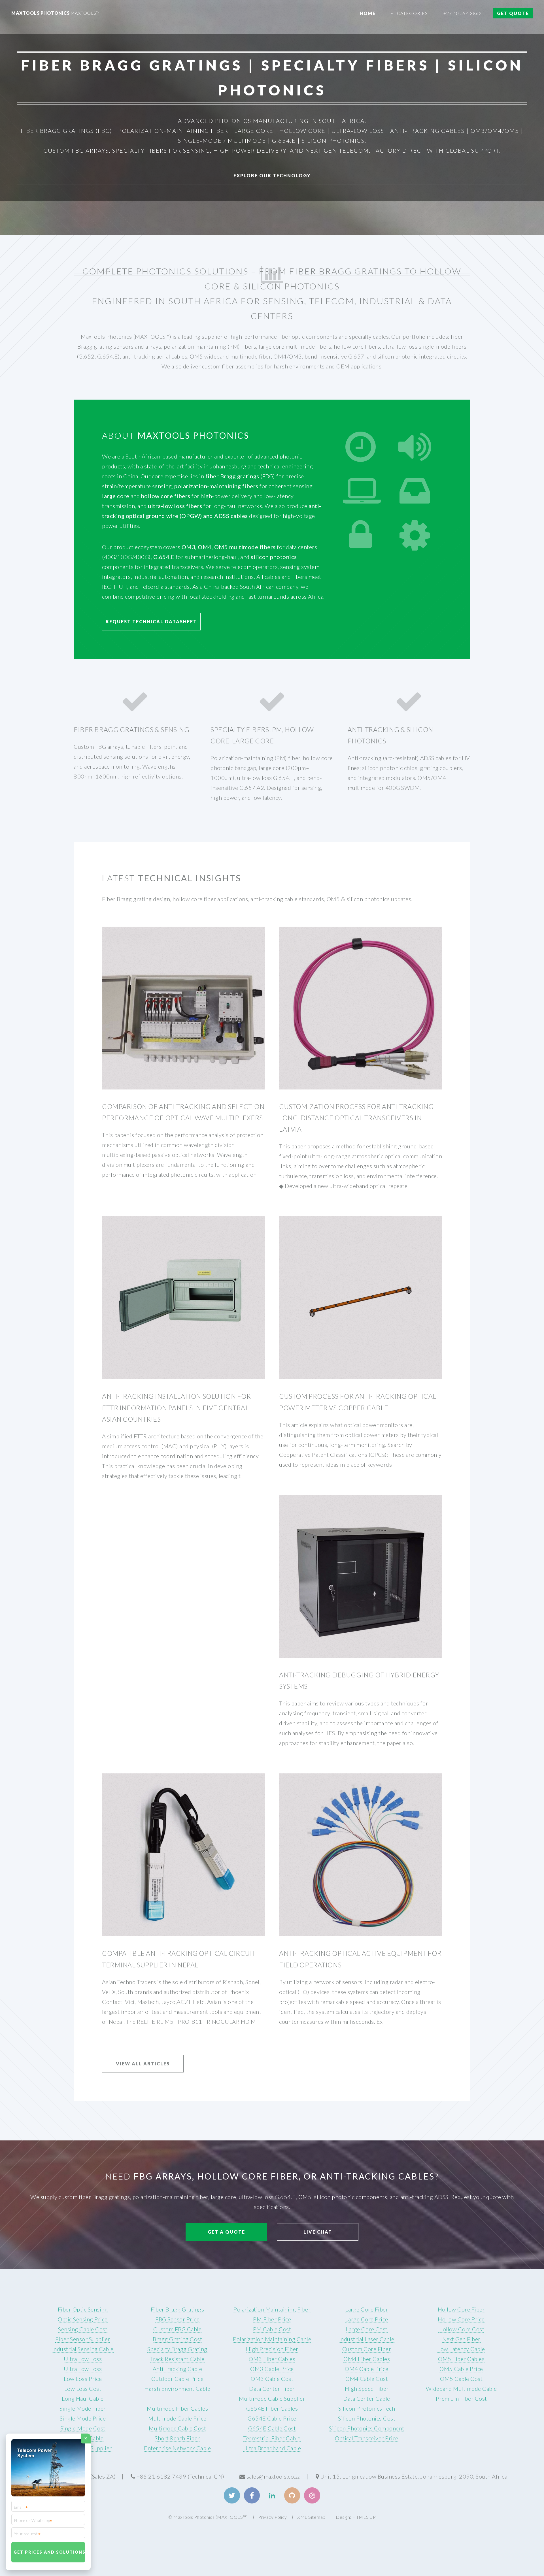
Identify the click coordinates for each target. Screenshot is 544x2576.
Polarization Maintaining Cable (272, 2339)
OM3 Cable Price (272, 2369)
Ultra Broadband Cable (272, 2448)
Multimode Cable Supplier (272, 2398)
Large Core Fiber (367, 2309)
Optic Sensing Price (83, 2319)
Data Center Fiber (272, 2389)
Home (368, 13)
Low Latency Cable (461, 2349)
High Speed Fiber (367, 2389)
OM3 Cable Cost (272, 2379)
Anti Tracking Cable (178, 2369)
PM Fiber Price (272, 2319)
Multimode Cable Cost (177, 2428)
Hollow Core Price (461, 2319)
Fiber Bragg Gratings (177, 2309)
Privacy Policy (273, 2517)
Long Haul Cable (83, 2398)
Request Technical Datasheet (151, 621)
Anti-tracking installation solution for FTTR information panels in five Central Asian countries (176, 1408)
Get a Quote (226, 2232)
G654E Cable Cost (272, 2428)
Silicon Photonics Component (367, 2428)
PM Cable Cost (272, 2329)
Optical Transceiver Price (367, 2438)
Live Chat (318, 2232)
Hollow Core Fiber (461, 2309)
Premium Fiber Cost (461, 2398)
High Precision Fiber (272, 2349)
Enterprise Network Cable (177, 2448)
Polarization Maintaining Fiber (272, 2309)
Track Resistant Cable (177, 2359)
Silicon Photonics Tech (367, 2408)
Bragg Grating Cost (177, 2339)
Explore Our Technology (272, 175)
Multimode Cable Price (177, 2418)
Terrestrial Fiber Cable (272, 2438)
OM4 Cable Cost (367, 2379)
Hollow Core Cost (461, 2329)
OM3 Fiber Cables (272, 2359)
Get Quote (513, 13)
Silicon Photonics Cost (367, 2418)
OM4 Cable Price (367, 2369)
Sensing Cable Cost (83, 2329)
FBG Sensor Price (177, 2319)
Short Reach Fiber (177, 2438)
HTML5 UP (364, 2517)
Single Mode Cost (83, 2428)
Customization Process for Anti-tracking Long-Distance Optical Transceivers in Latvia (356, 1118)
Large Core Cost (367, 2329)
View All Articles (143, 2064)
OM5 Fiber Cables (461, 2359)
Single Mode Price (83, 2418)
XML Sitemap (311, 2517)
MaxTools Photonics (55, 13)
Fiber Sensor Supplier (83, 2339)
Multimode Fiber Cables (177, 2408)
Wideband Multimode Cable (461, 2389)
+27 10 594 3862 (463, 13)
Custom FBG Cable (177, 2329)
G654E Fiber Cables (272, 2408)
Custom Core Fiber (367, 2349)
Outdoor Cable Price (178, 2379)
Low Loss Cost (83, 2389)
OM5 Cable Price (461, 2369)
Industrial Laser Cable (367, 2339)
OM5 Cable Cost (461, 2379)
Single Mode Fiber (83, 2408)
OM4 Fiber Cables (367, 2359)
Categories (413, 13)
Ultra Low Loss (83, 2359)
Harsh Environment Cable (178, 2389)
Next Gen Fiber (461, 2339)
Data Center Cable (367, 2398)
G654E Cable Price (272, 2418)
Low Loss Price (83, 2379)
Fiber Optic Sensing (83, 2309)
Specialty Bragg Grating (177, 2349)
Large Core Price (367, 2319)
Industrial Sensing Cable (83, 2349)
